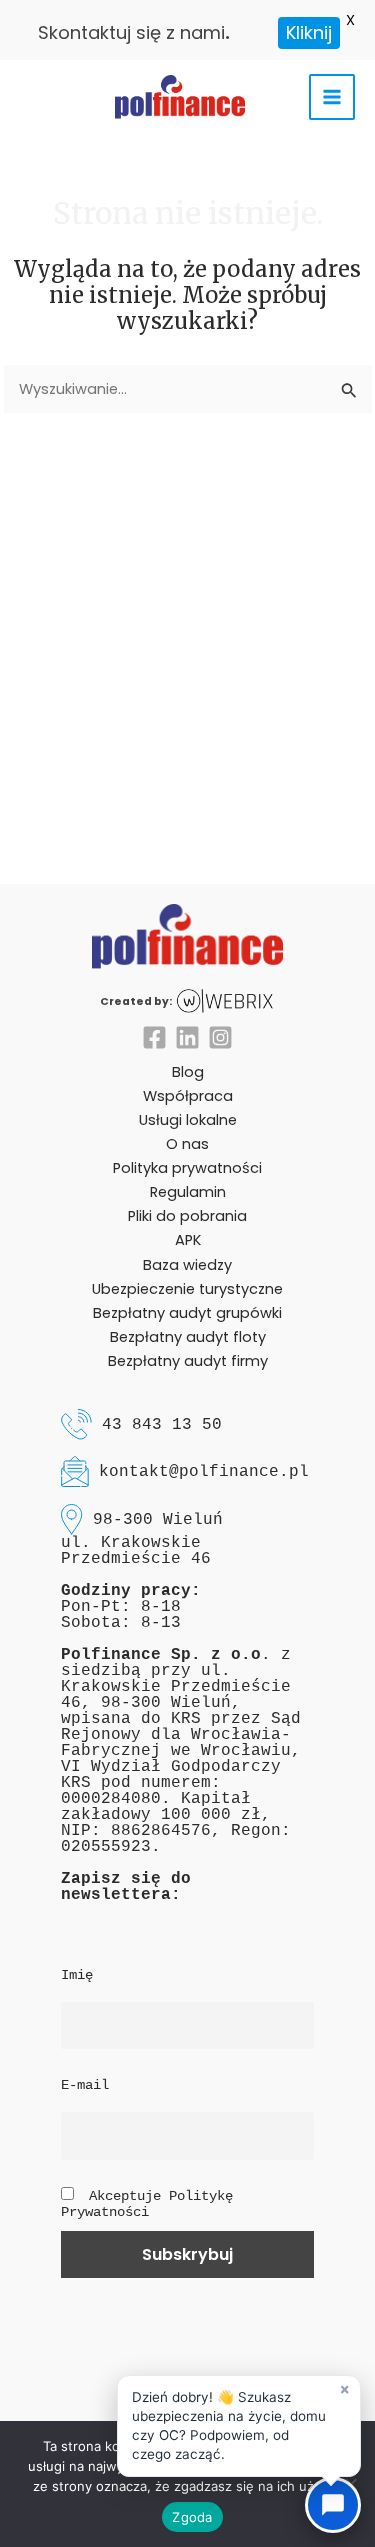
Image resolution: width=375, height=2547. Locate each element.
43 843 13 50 (162, 1424)
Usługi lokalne (188, 1120)
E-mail (85, 2085)
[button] (239, 2426)
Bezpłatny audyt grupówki (187, 1313)
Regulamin (188, 1192)
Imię (77, 1975)
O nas (187, 1144)
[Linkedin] (187, 1037)
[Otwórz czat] (333, 2505)
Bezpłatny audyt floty (188, 1337)
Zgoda (192, 2517)
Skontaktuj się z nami (131, 32)
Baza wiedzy (187, 1265)
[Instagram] (220, 1037)
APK (188, 1240)
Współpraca (188, 1096)
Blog (188, 1072)
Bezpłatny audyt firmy (188, 1361)
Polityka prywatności (187, 1168)
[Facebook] (154, 1037)
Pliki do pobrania (187, 1216)
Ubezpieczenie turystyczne (187, 1289)
